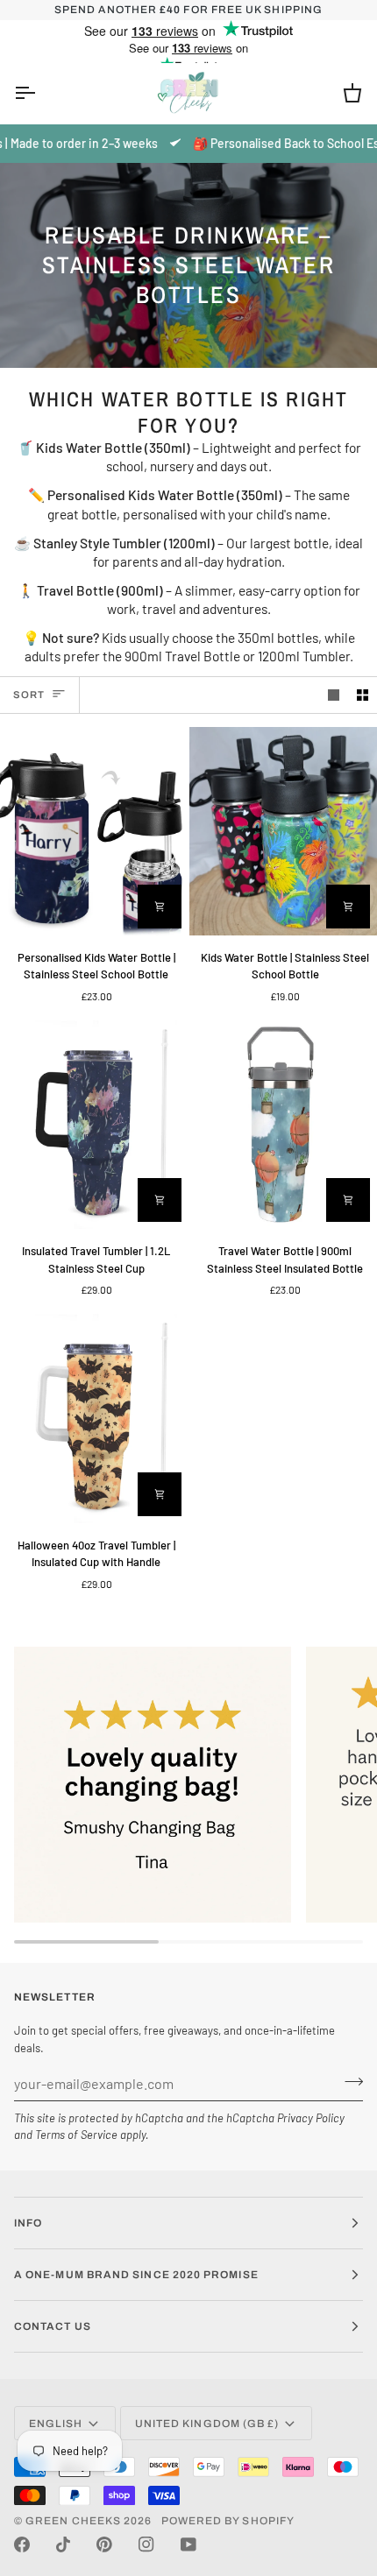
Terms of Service (76, 2135)
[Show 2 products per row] (363, 695)
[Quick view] (160, 907)
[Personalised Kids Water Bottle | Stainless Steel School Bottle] (94, 831)
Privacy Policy (311, 2118)
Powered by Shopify (228, 2521)
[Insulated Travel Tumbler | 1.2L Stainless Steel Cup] (94, 1125)
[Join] (349, 2081)
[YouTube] (188, 2544)
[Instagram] (146, 2544)
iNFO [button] (28, 2223)
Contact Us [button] (53, 2326)
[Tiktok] (63, 2544)
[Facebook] (22, 2544)
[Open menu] (40, 93)
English (56, 2424)
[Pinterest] (104, 2544)
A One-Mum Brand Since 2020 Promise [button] (136, 2275)
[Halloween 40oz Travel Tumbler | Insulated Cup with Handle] (94, 1418)
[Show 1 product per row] (334, 695)
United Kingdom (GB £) (207, 2424)
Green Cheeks (75, 2521)
